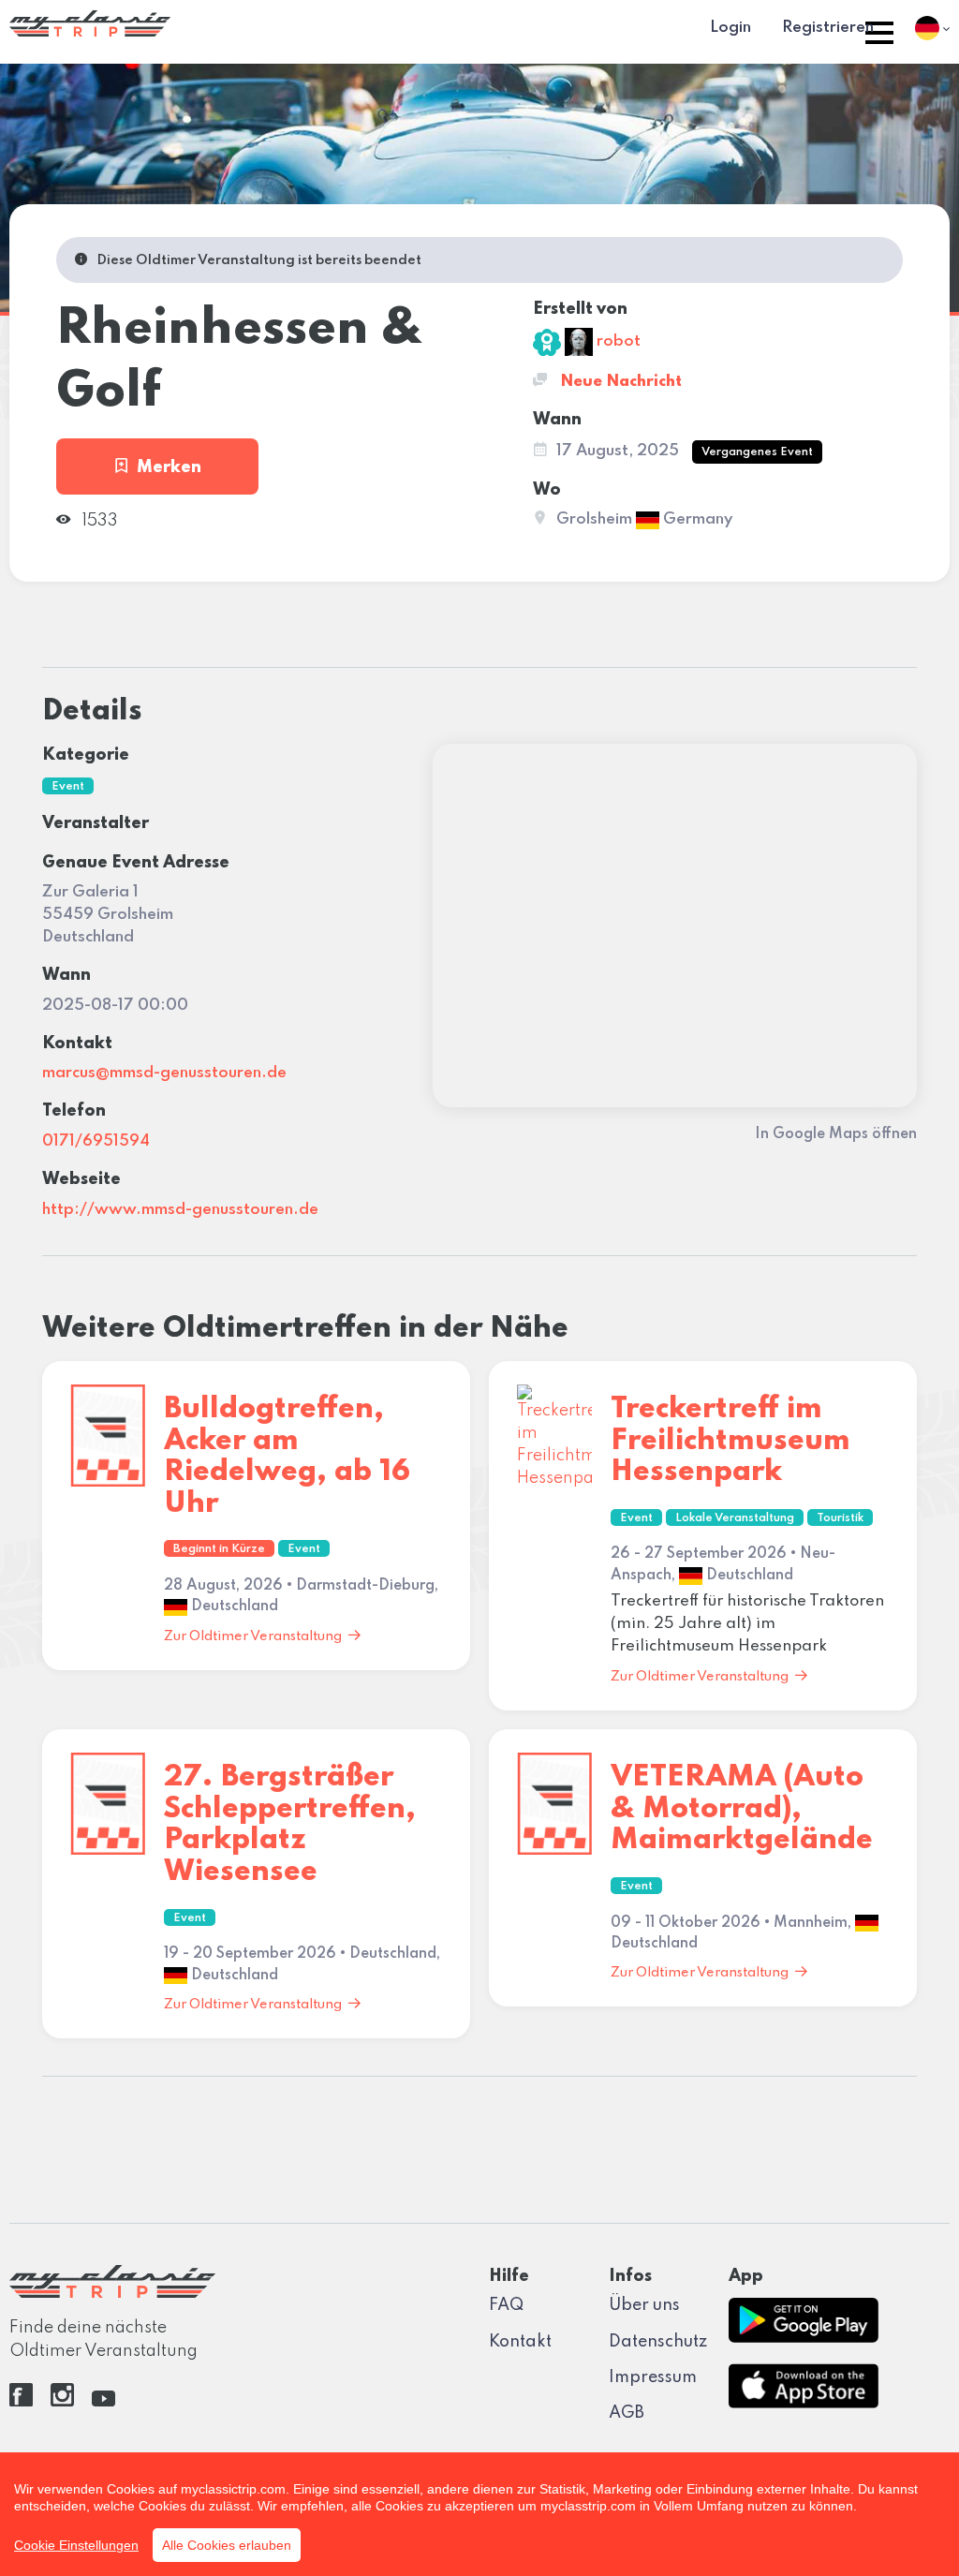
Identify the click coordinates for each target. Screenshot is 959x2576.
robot (617, 341)
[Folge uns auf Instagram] (62, 2402)
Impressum (653, 2377)
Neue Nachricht (619, 382)
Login (730, 28)
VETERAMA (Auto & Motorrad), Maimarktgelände (742, 1809)
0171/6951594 (96, 1141)
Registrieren (828, 28)
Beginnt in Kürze (219, 1549)
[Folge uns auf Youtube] (103, 2402)
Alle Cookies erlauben (227, 2545)
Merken (169, 467)
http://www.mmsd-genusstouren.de (180, 1210)
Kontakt (520, 2342)
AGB (627, 2413)
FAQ (506, 2305)
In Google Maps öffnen (836, 1134)
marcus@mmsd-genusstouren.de (164, 1073)
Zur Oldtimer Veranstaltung (253, 1636)
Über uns (644, 2305)
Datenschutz (658, 2342)
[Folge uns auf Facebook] (21, 2402)
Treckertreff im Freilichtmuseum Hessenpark (730, 1441)
